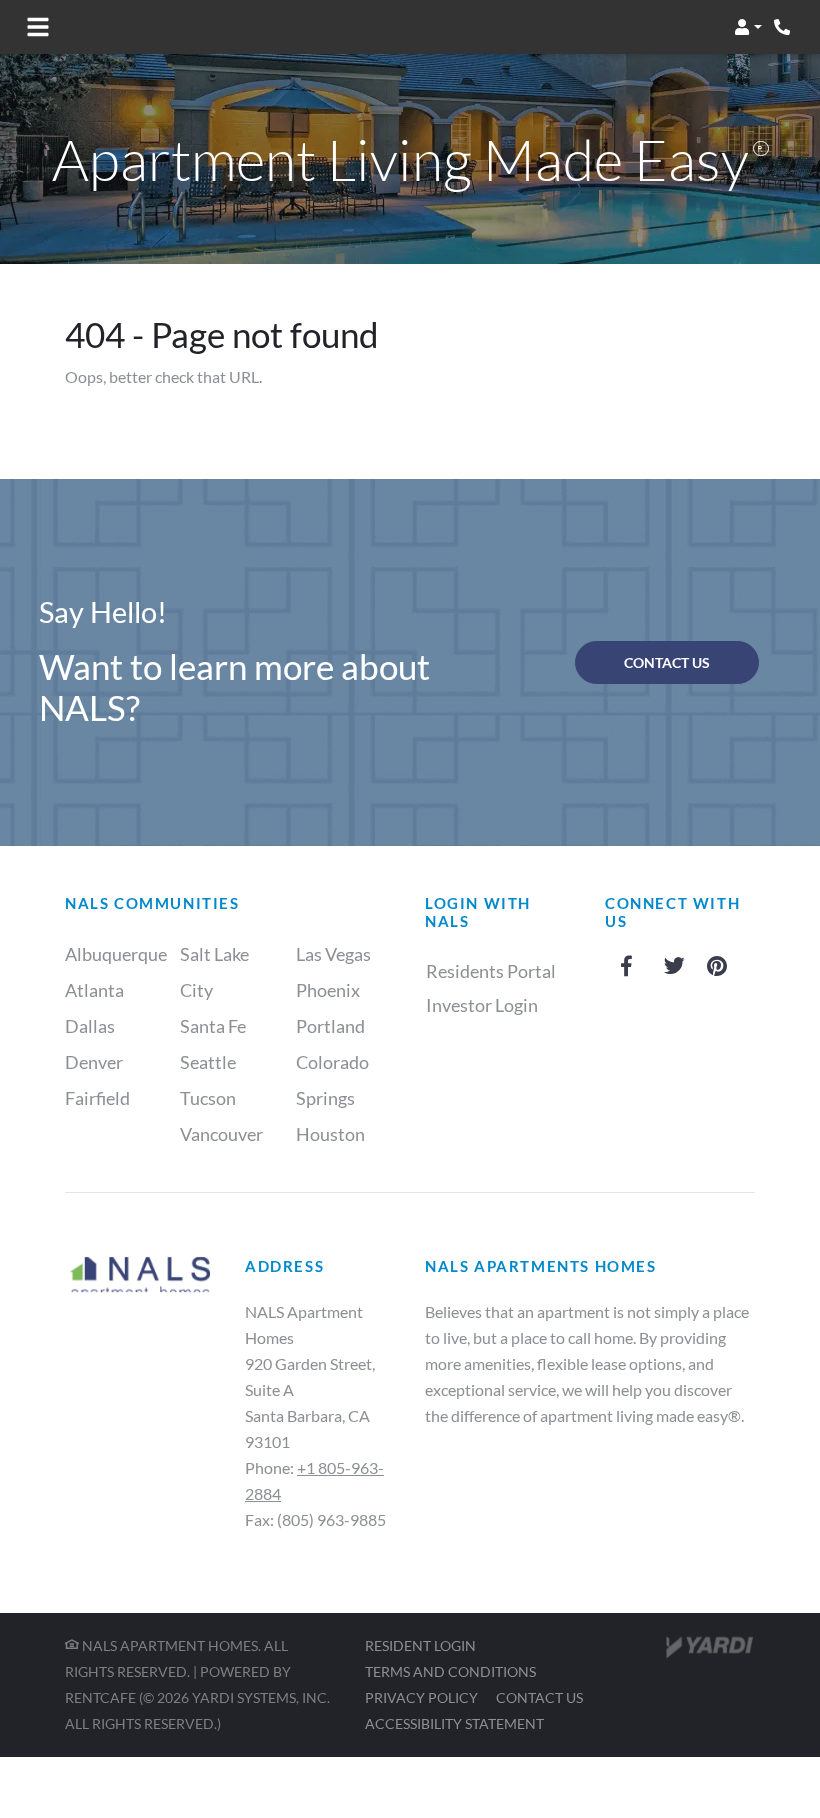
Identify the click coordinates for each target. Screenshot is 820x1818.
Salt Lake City (214, 972)
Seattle (208, 1062)
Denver (94, 1062)
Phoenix (328, 990)
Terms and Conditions (450, 1671)
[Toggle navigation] (38, 27)
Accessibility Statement (454, 1723)
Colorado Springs (332, 1080)
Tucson (208, 1098)
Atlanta (94, 990)
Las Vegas (333, 954)
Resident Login (420, 1645)
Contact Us (539, 1697)
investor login (482, 1005)
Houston (330, 1134)
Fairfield (97, 1098)
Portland (330, 1026)
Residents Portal (502, 970)
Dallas (90, 1026)
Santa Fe (213, 1026)
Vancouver (221, 1134)
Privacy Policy (421, 1697)
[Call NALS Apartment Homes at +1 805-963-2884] (784, 27)
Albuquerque (116, 954)
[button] (748, 27)
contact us (667, 662)
